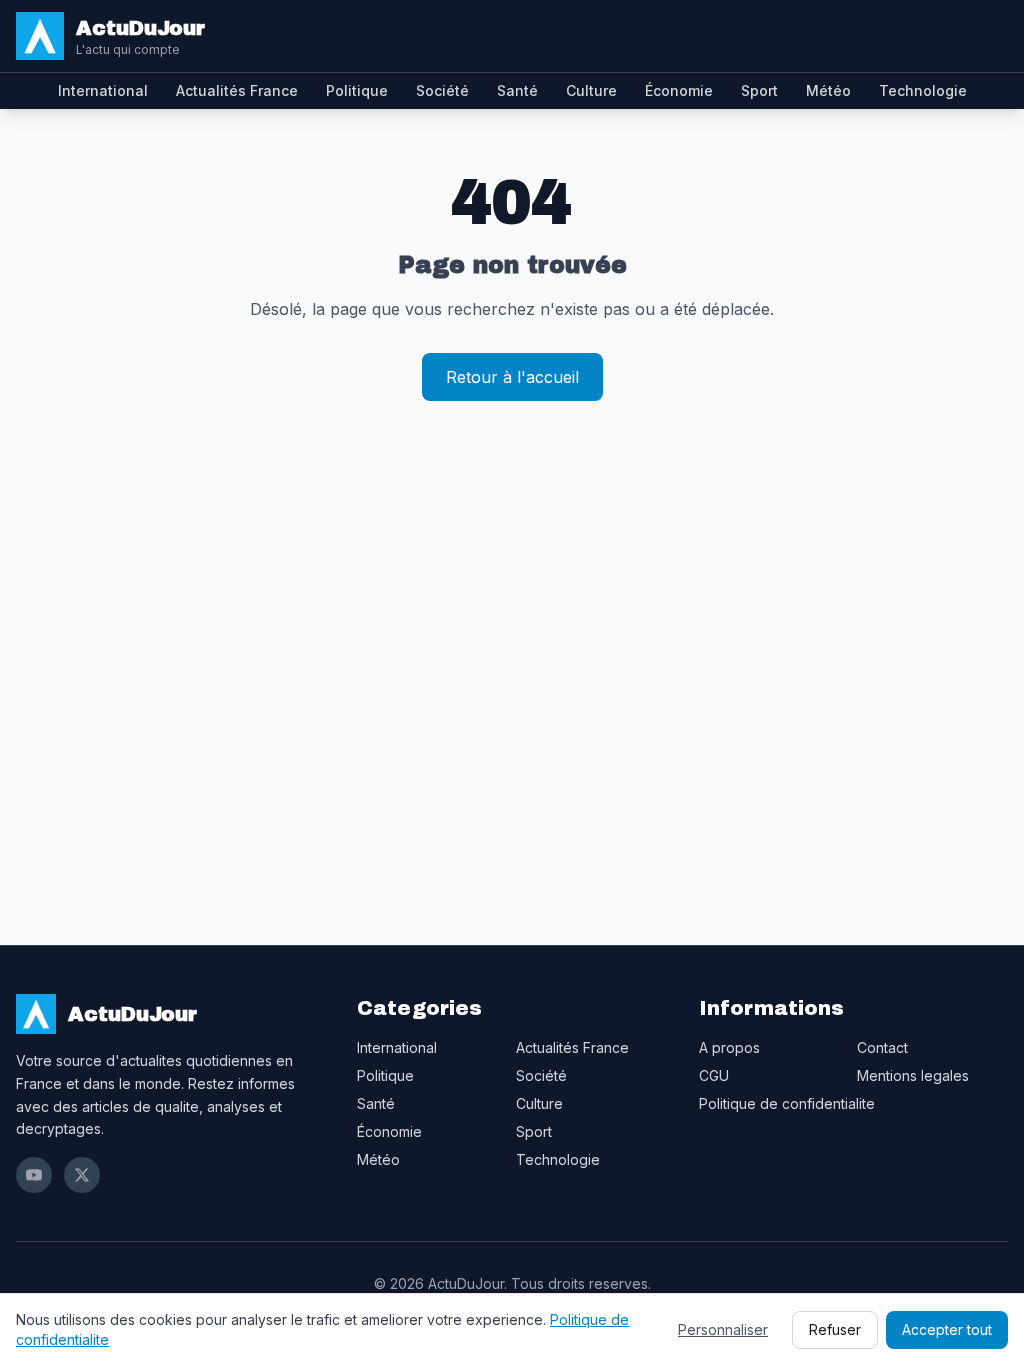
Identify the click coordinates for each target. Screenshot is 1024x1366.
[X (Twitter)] (82, 1175)
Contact (882, 1047)
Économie (679, 90)
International (103, 90)
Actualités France (237, 90)
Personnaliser (723, 1329)
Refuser (835, 1329)
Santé (517, 90)
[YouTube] (34, 1175)
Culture (591, 90)
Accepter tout (947, 1329)
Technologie (923, 90)
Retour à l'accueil (512, 377)
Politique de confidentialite (787, 1103)
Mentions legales (913, 1075)
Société (442, 90)
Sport (759, 90)
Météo (828, 90)
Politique (357, 90)
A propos (729, 1047)
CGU (714, 1075)
